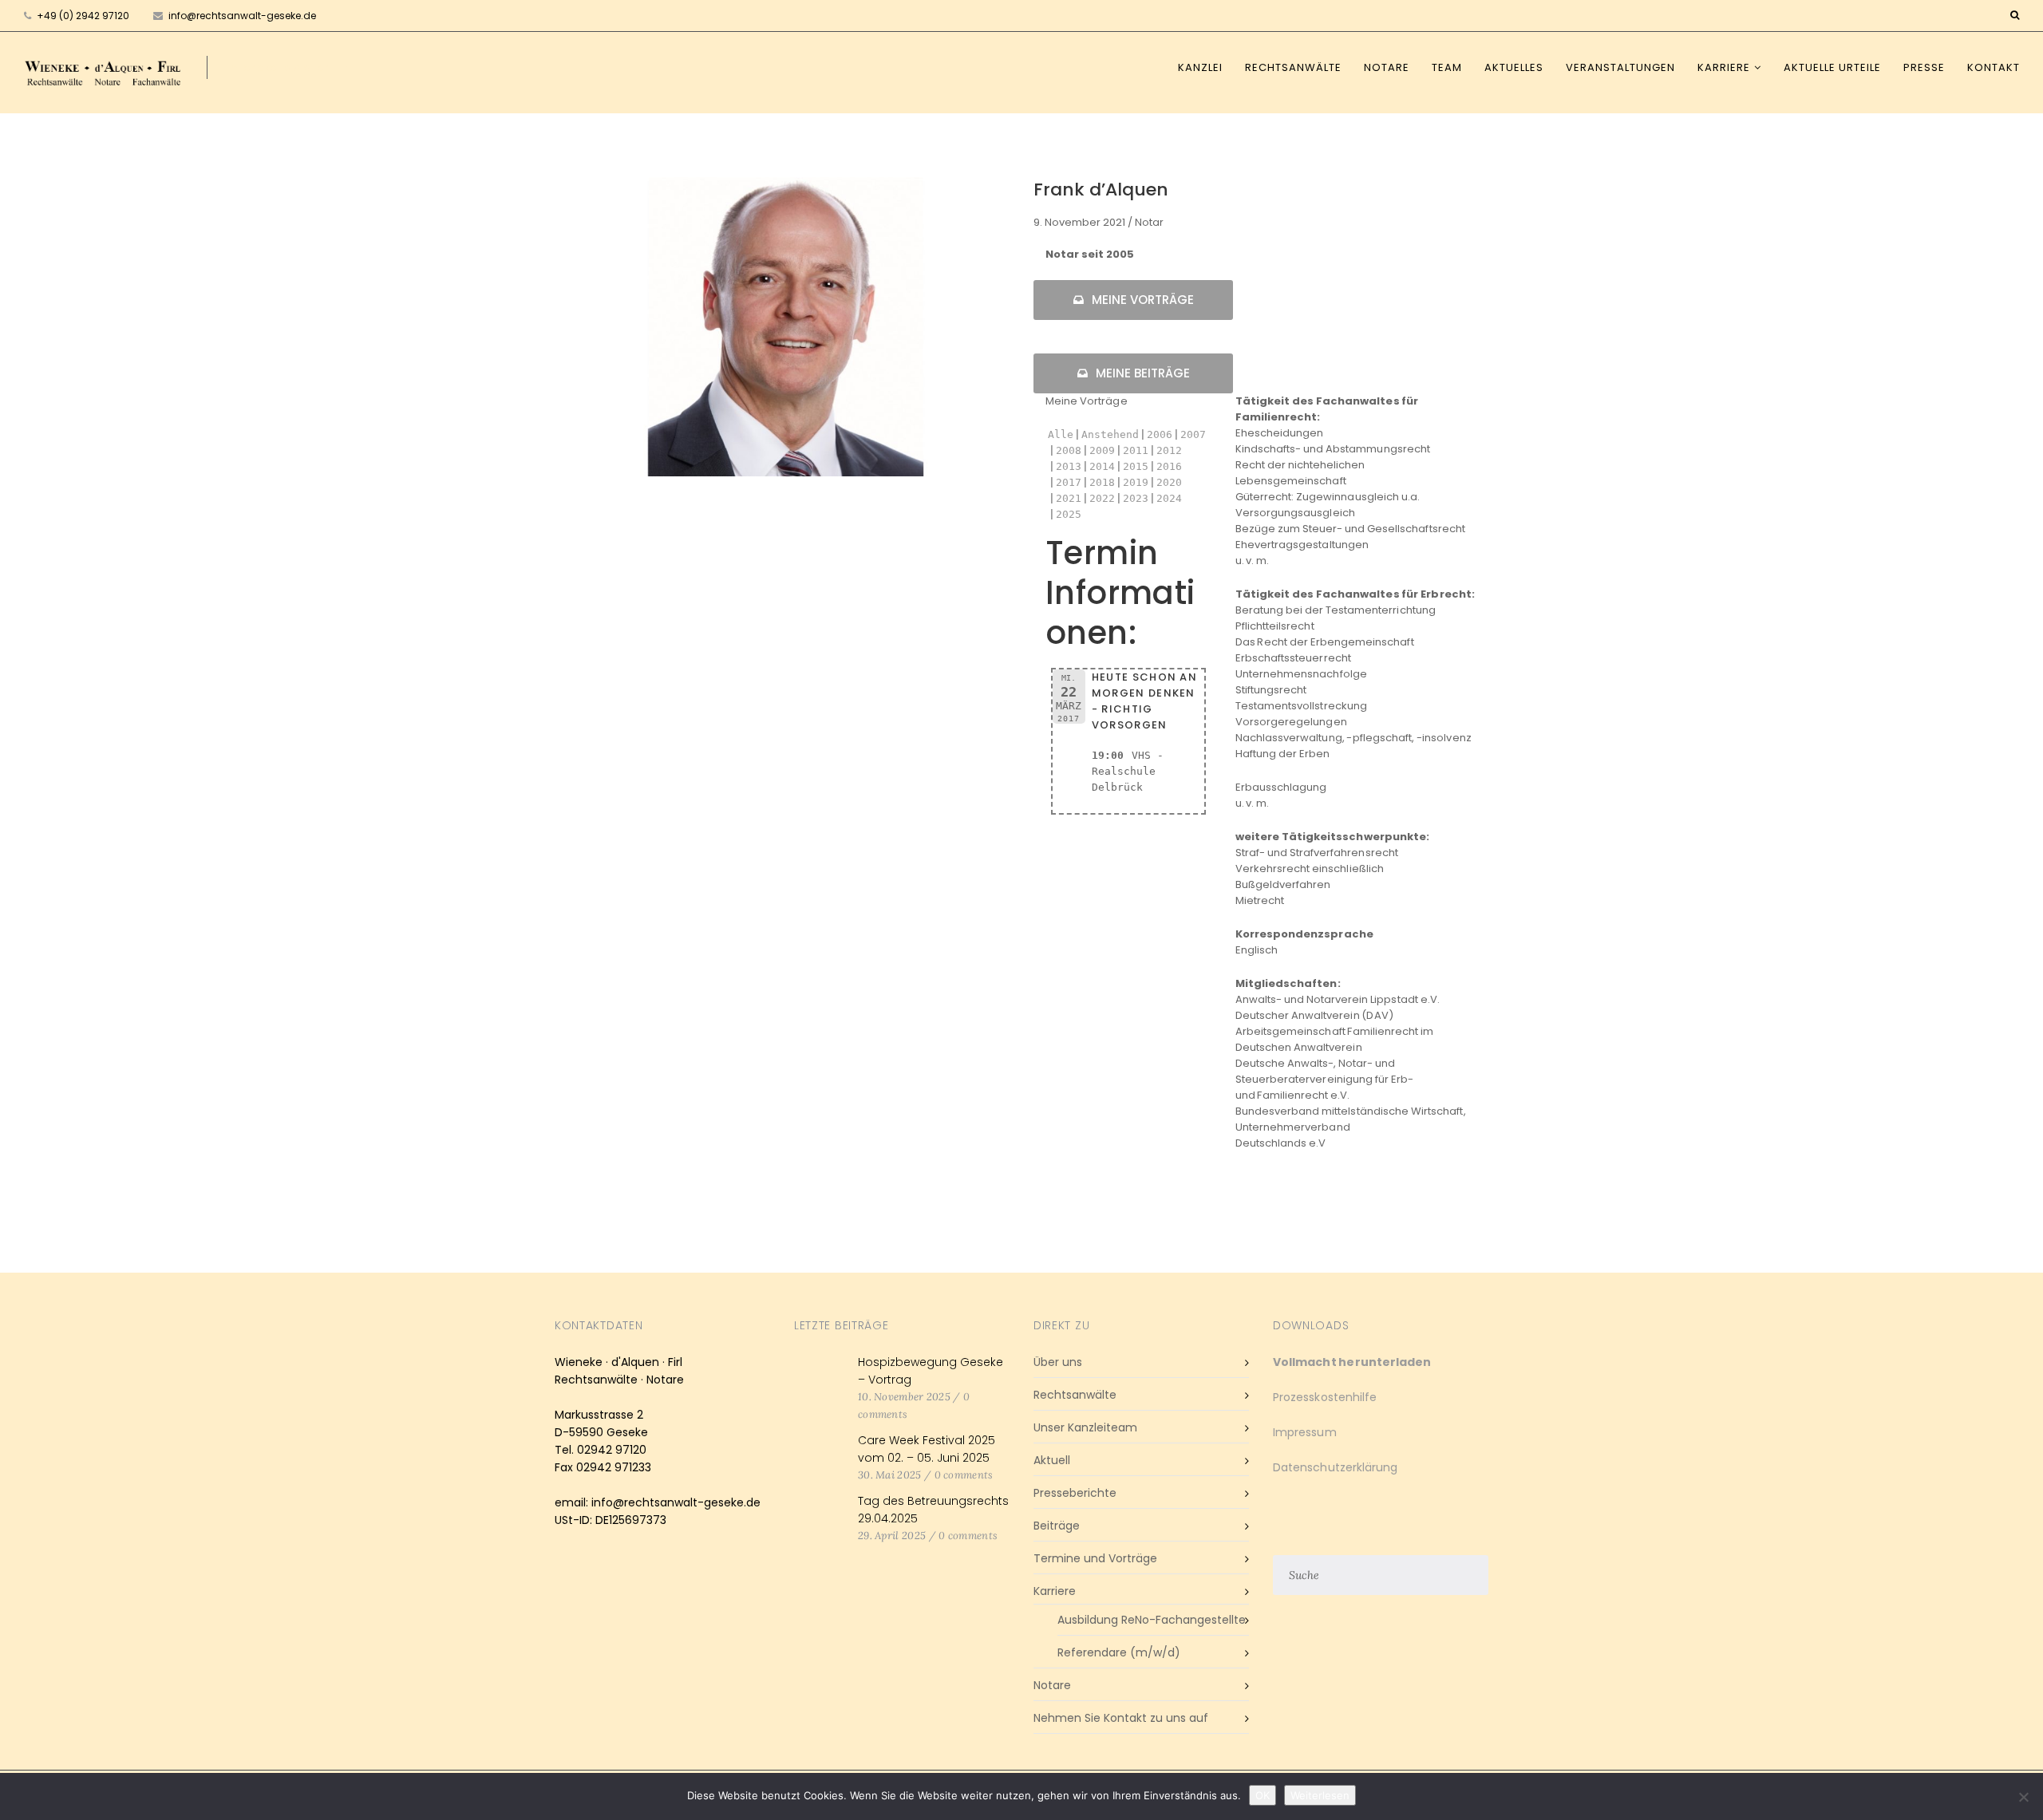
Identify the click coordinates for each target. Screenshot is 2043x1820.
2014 (1102, 466)
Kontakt (1994, 67)
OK (1263, 1795)
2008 (1069, 450)
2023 (1136, 498)
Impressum (1305, 1432)
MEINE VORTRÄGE (1143, 300)
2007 (1193, 434)
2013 (1069, 466)
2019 (1136, 482)
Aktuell (1052, 1460)
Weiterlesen (1320, 1795)
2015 (1136, 466)
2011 (1136, 450)
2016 (1169, 466)
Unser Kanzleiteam (1085, 1427)
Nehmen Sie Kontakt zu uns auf (1121, 1718)
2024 (1169, 498)
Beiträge (1057, 1526)
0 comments (964, 1475)
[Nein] (2023, 1797)
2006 (1160, 434)
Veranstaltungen (1620, 67)
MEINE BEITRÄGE (1143, 373)
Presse (1924, 67)
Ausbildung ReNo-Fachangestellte (1152, 1620)
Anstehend (1110, 434)
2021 (1069, 498)
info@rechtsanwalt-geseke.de (241, 16)
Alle (1061, 434)
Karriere (1724, 67)
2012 (1169, 450)
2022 (1102, 498)
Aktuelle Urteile (1832, 67)
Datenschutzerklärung (1335, 1467)
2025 (1069, 514)
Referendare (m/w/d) (1119, 1652)
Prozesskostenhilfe (1325, 1397)
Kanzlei (1200, 67)
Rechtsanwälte (1293, 67)
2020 (1169, 482)
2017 (1069, 482)
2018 (1102, 482)
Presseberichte (1075, 1493)
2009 (1102, 450)
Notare (1387, 67)
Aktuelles (1514, 67)
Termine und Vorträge (1095, 1558)
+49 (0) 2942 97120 (83, 16)
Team (1447, 67)
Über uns (1058, 1362)
